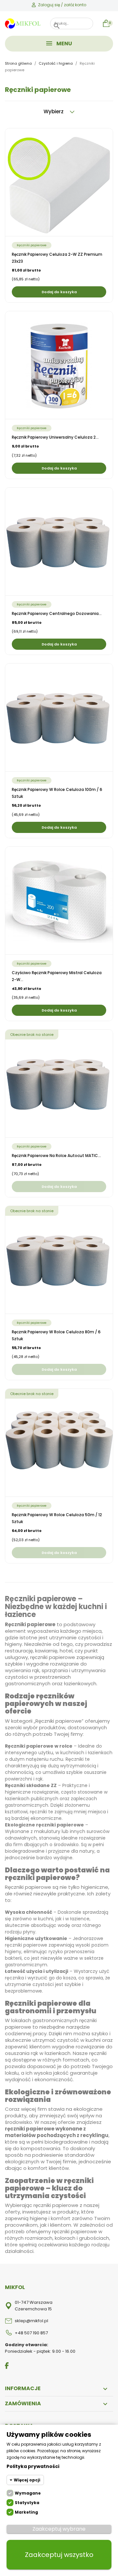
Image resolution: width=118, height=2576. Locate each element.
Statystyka (27, 2503)
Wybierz (54, 111)
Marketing (26, 2512)
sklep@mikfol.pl (31, 2321)
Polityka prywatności (33, 2466)
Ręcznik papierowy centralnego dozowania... (57, 613)
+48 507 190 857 (31, 2333)
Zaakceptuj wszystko (59, 2555)
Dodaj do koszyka (59, 292)
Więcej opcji (27, 2480)
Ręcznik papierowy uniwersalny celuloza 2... (55, 437)
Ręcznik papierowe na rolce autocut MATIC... (56, 1156)
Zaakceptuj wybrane (59, 2529)
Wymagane (28, 2493)
